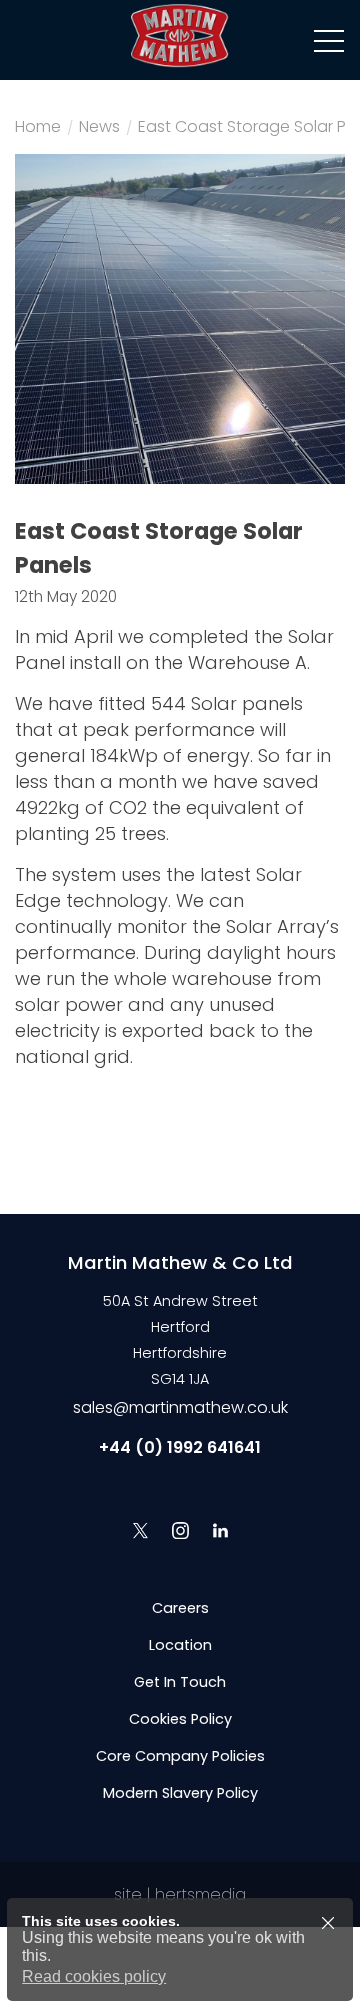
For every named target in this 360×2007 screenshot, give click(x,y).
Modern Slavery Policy (180, 1793)
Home (38, 129)
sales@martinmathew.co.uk (180, 1407)
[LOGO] (180, 40)
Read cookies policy (94, 1976)
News (99, 129)
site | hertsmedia (180, 1894)
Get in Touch (180, 1682)
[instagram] (180, 1530)
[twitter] (140, 1530)
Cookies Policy (180, 1719)
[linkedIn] (220, 1530)
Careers (180, 1608)
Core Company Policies (180, 1756)
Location (180, 1645)
